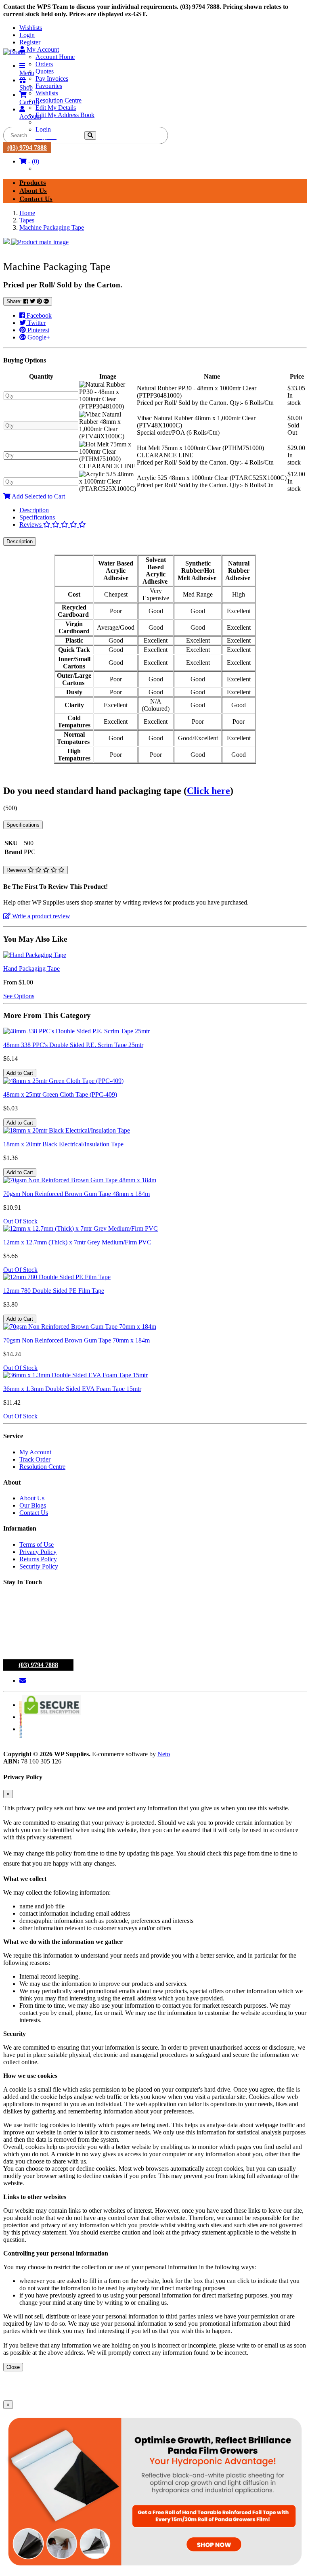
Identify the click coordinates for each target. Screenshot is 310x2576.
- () (33, 161)
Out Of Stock (20, 1221)
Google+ (38, 337)
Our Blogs (33, 1505)
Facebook (38, 315)
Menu (27, 73)
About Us (33, 191)
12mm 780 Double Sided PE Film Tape (54, 1291)
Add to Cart (20, 1073)
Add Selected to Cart (38, 496)
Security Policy (39, 1566)
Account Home (55, 57)
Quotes (45, 71)
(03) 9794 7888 (27, 148)
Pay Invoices (52, 79)
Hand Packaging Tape (31, 969)
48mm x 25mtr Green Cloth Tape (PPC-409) (60, 1094)
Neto (164, 1754)
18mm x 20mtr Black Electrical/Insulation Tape (63, 1144)
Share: (15, 301)
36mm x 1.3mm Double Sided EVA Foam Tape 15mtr (72, 1389)
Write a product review (40, 916)
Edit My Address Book (65, 115)
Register (30, 42)
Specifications (37, 517)
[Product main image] (155, 242)
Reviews (31, 525)
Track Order (35, 1459)
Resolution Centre (59, 100)
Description (34, 510)
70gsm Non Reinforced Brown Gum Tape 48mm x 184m (76, 1194)
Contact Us (36, 199)
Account (30, 116)
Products (33, 183)
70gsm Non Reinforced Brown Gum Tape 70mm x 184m (76, 1340)
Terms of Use (37, 1545)
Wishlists (31, 28)
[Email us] (23, 1681)
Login (27, 35)
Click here (208, 791)
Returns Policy (38, 1559)
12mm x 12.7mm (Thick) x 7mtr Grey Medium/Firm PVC (77, 1242)
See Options (19, 996)
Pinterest (38, 330)
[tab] (163, 510)
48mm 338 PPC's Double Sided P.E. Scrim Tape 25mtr (73, 1045)
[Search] (90, 135)
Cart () (29, 102)
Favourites (49, 86)
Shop (26, 87)
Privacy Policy (38, 1552)
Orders (44, 64)
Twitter (36, 323)
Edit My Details (56, 108)
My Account (35, 1452)
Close (13, 2367)
